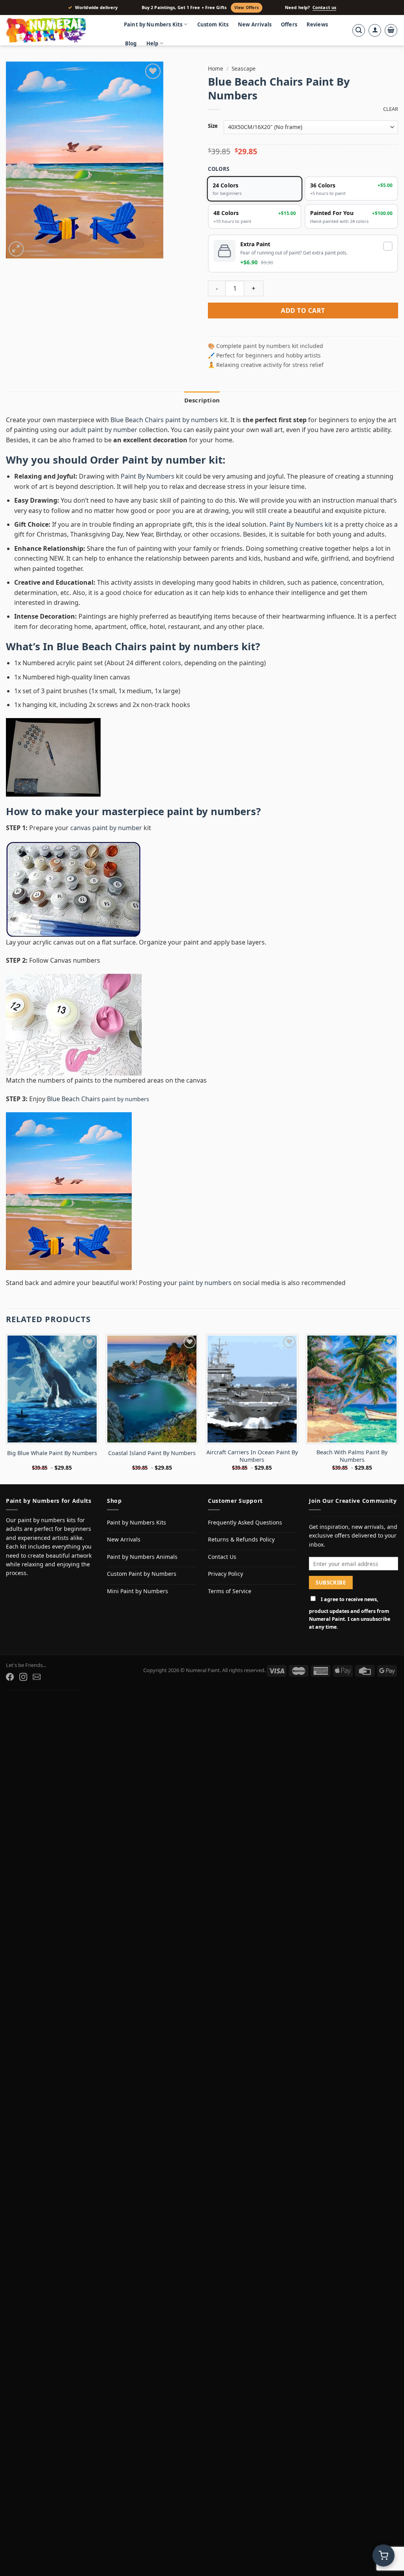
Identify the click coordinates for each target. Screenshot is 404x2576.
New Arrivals (255, 24)
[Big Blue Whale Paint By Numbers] (52, 1389)
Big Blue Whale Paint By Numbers (52, 1453)
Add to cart (303, 311)
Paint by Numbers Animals (142, 1557)
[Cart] (391, 30)
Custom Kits (213, 24)
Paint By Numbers (148, 476)
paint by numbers (211, 811)
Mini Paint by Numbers (137, 1591)
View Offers (247, 7)
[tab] (202, 400)
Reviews (317, 24)
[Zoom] (16, 249)
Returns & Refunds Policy (241, 1539)
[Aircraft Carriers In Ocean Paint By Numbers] (252, 1389)
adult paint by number (104, 430)
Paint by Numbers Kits (153, 24)
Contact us (324, 7)
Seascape (244, 68)
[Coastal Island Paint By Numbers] (152, 1389)
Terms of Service (230, 1591)
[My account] (375, 30)
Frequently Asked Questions (245, 1522)
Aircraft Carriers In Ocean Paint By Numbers (252, 1456)
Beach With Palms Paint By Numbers (352, 1456)
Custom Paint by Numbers (142, 1574)
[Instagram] (23, 1677)
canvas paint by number (106, 828)
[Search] (359, 30)
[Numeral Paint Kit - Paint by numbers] (57, 30)
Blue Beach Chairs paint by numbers (164, 420)
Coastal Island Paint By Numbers (152, 1453)
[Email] (37, 1677)
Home (216, 68)
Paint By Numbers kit (301, 524)
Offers (289, 24)
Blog (131, 43)
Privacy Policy (225, 1574)
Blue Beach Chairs (74, 1099)
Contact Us (222, 1557)
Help (152, 43)
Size (213, 126)
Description (202, 400)
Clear (391, 109)
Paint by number (164, 460)
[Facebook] (10, 1677)
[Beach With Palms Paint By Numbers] (352, 1389)
